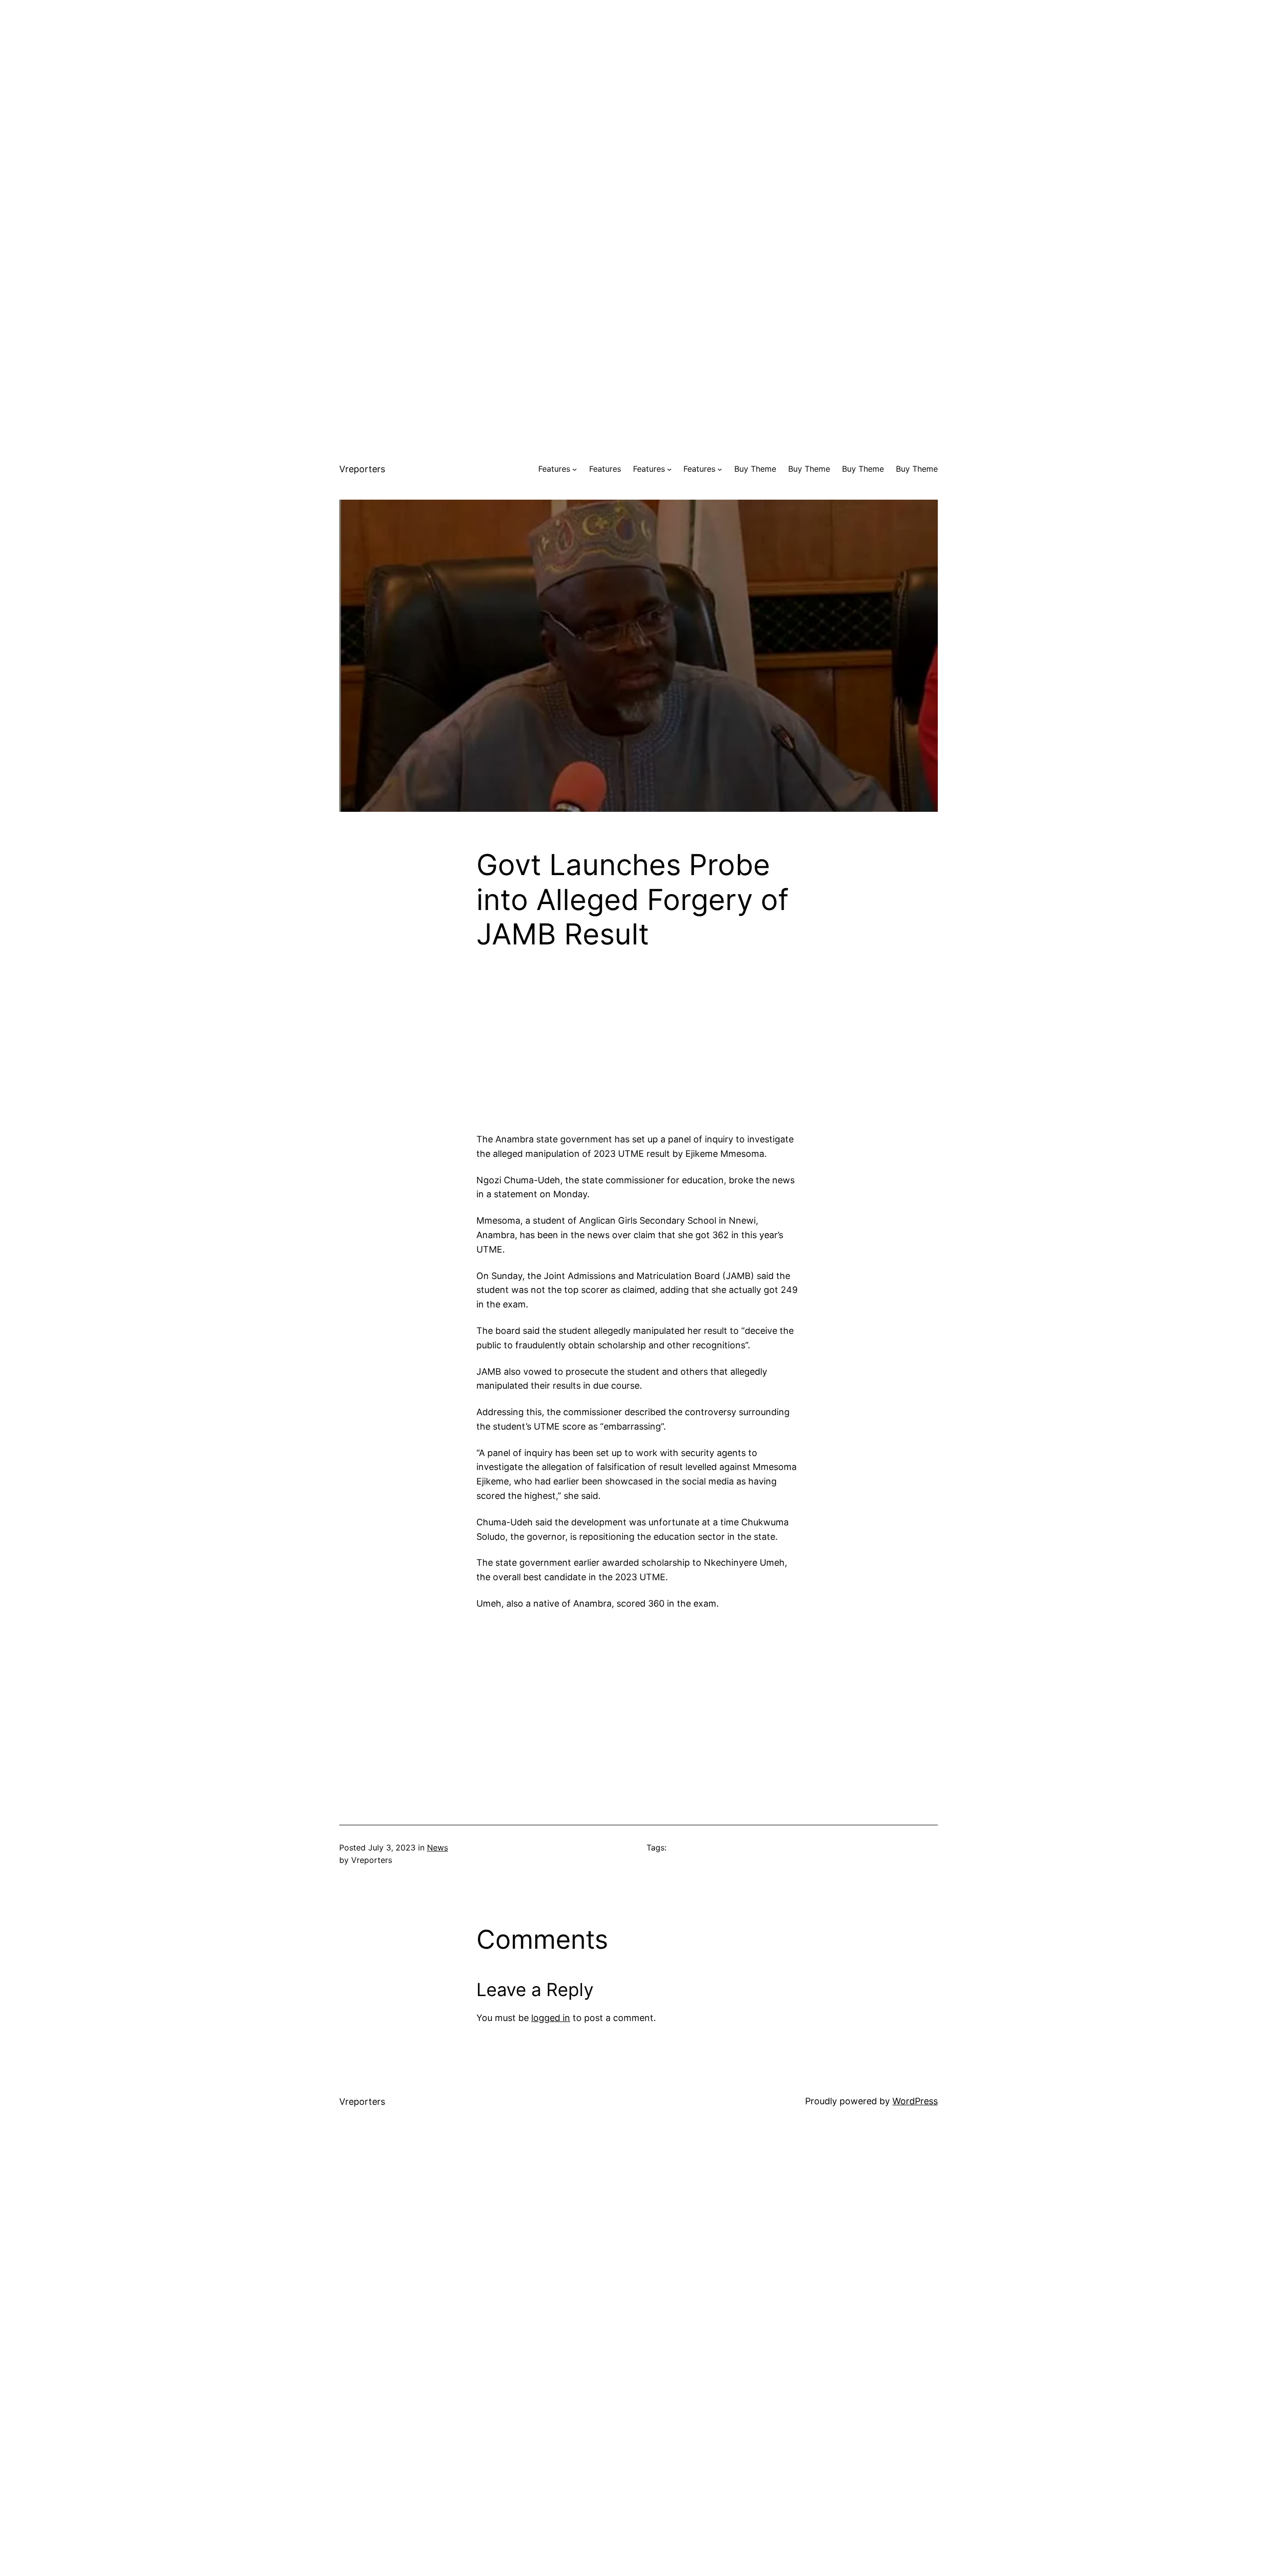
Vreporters (362, 469)
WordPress (915, 2101)
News (437, 1847)
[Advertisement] (638, 70)
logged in (551, 2018)
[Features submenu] (575, 469)
